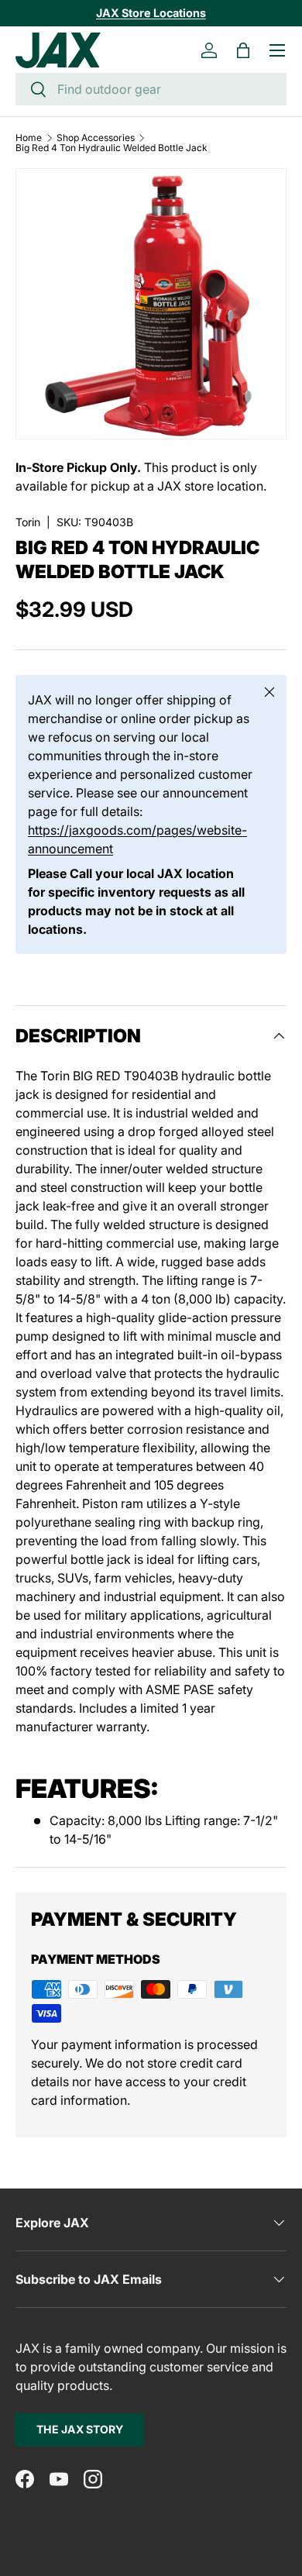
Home (29, 138)
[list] (151, 304)
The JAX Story (80, 2429)
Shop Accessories (96, 138)
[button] (243, 50)
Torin (28, 522)
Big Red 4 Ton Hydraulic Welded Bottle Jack (112, 148)
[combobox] (151, 89)
